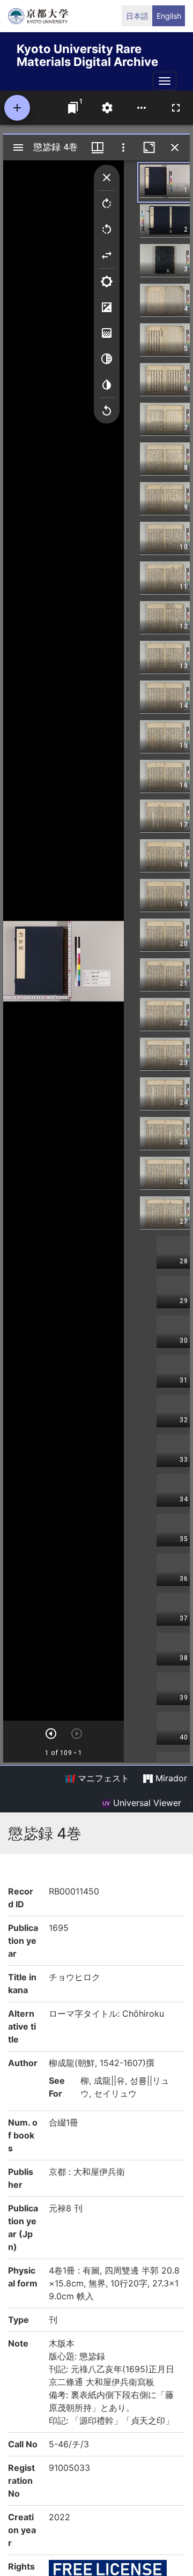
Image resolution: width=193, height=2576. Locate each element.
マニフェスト (102, 1778)
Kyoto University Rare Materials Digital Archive (87, 53)
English (169, 16)
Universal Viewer (146, 1803)
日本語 (137, 16)
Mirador (170, 1778)
